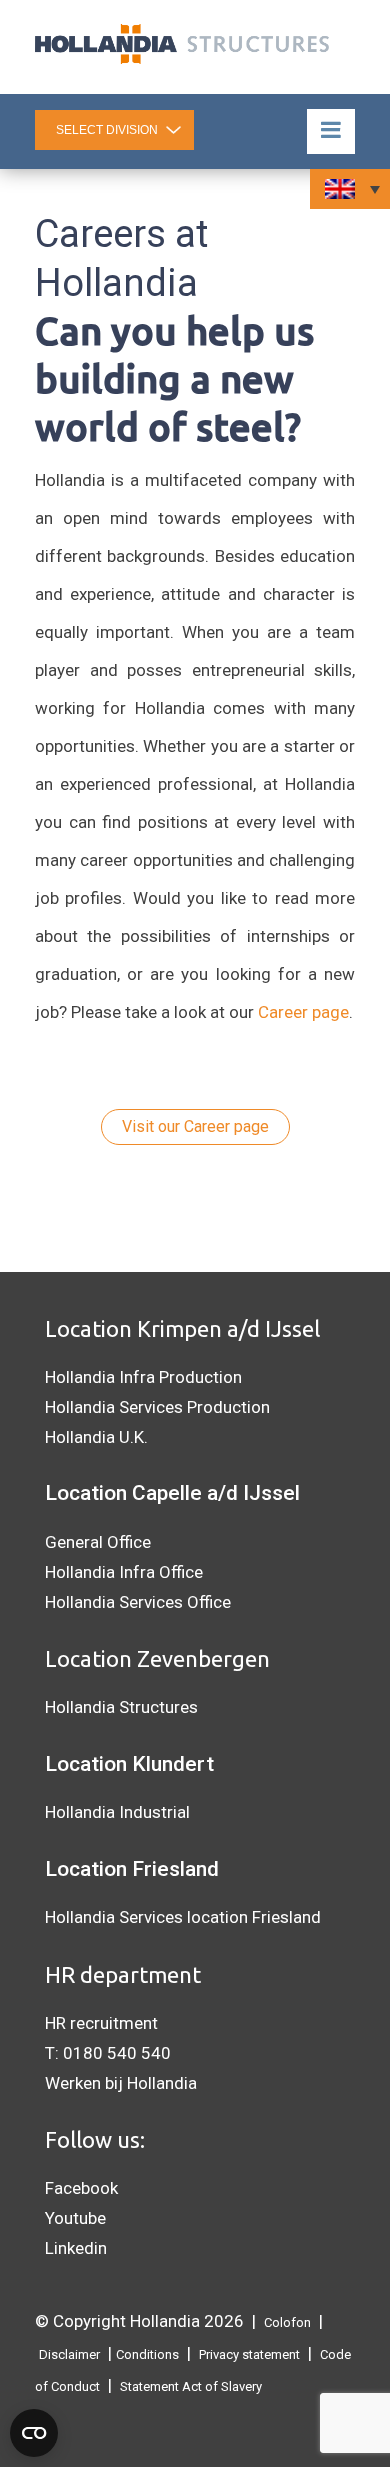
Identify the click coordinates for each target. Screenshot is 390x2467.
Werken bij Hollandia (121, 2083)
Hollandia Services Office (138, 1602)
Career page (303, 1012)
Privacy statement (249, 2354)
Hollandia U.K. (96, 1437)
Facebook (81, 2188)
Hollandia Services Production (157, 1407)
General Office (98, 1542)
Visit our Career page (195, 1126)
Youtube (75, 2218)
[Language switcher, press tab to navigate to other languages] (350, 189)
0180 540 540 (117, 2053)
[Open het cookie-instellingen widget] (34, 2433)
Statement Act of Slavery (191, 2386)
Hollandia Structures (121, 1707)
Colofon (287, 2322)
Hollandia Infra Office (124, 1572)
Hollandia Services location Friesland (183, 1917)
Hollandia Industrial (117, 1812)
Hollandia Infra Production (143, 1377)
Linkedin (76, 2248)
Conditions (147, 2354)
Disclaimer (69, 2354)
